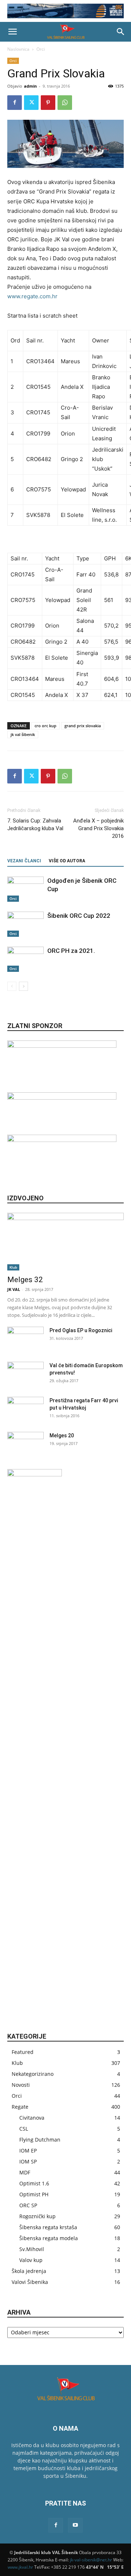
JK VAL (14, 1289)
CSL (24, 2129)
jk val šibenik (23, 734)
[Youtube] (75, 2525)
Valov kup (31, 2260)
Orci (41, 49)
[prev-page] (12, 986)
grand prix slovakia (83, 726)
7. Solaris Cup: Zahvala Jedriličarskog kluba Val (35, 825)
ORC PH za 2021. (71, 951)
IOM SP (28, 2161)
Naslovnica (18, 49)
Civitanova (32, 2118)
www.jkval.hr (20, 2567)
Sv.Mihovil (32, 2249)
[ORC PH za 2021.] (25, 959)
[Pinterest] (48, 103)
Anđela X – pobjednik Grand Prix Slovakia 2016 (98, 828)
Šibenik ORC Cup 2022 (79, 916)
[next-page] (23, 986)
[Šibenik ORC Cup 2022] (25, 924)
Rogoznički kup (37, 2216)
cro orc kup (45, 726)
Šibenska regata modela (49, 2238)
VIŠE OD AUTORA (67, 861)
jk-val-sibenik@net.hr (91, 2560)
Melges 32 (25, 1280)
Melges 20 (62, 1435)
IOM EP (28, 2150)
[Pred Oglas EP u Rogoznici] (25, 1339)
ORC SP (28, 2205)
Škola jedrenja (29, 2271)
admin (30, 86)
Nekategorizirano (33, 2074)
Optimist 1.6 (34, 2183)
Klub (13, 1267)
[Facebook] (15, 103)
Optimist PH (34, 2194)
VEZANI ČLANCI (24, 861)
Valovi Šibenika (30, 2282)
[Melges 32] (65, 1242)
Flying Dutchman (40, 2140)
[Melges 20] (25, 1445)
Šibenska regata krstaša (48, 2227)
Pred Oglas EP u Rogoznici (81, 1330)
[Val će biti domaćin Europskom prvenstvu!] (25, 1375)
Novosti (21, 2085)
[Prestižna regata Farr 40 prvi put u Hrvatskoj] (25, 1410)
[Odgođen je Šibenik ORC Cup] (25, 889)
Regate (20, 2107)
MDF (25, 2172)
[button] (12, 32)
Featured (23, 2052)
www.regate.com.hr (32, 296)
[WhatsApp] (65, 103)
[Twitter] (31, 103)
